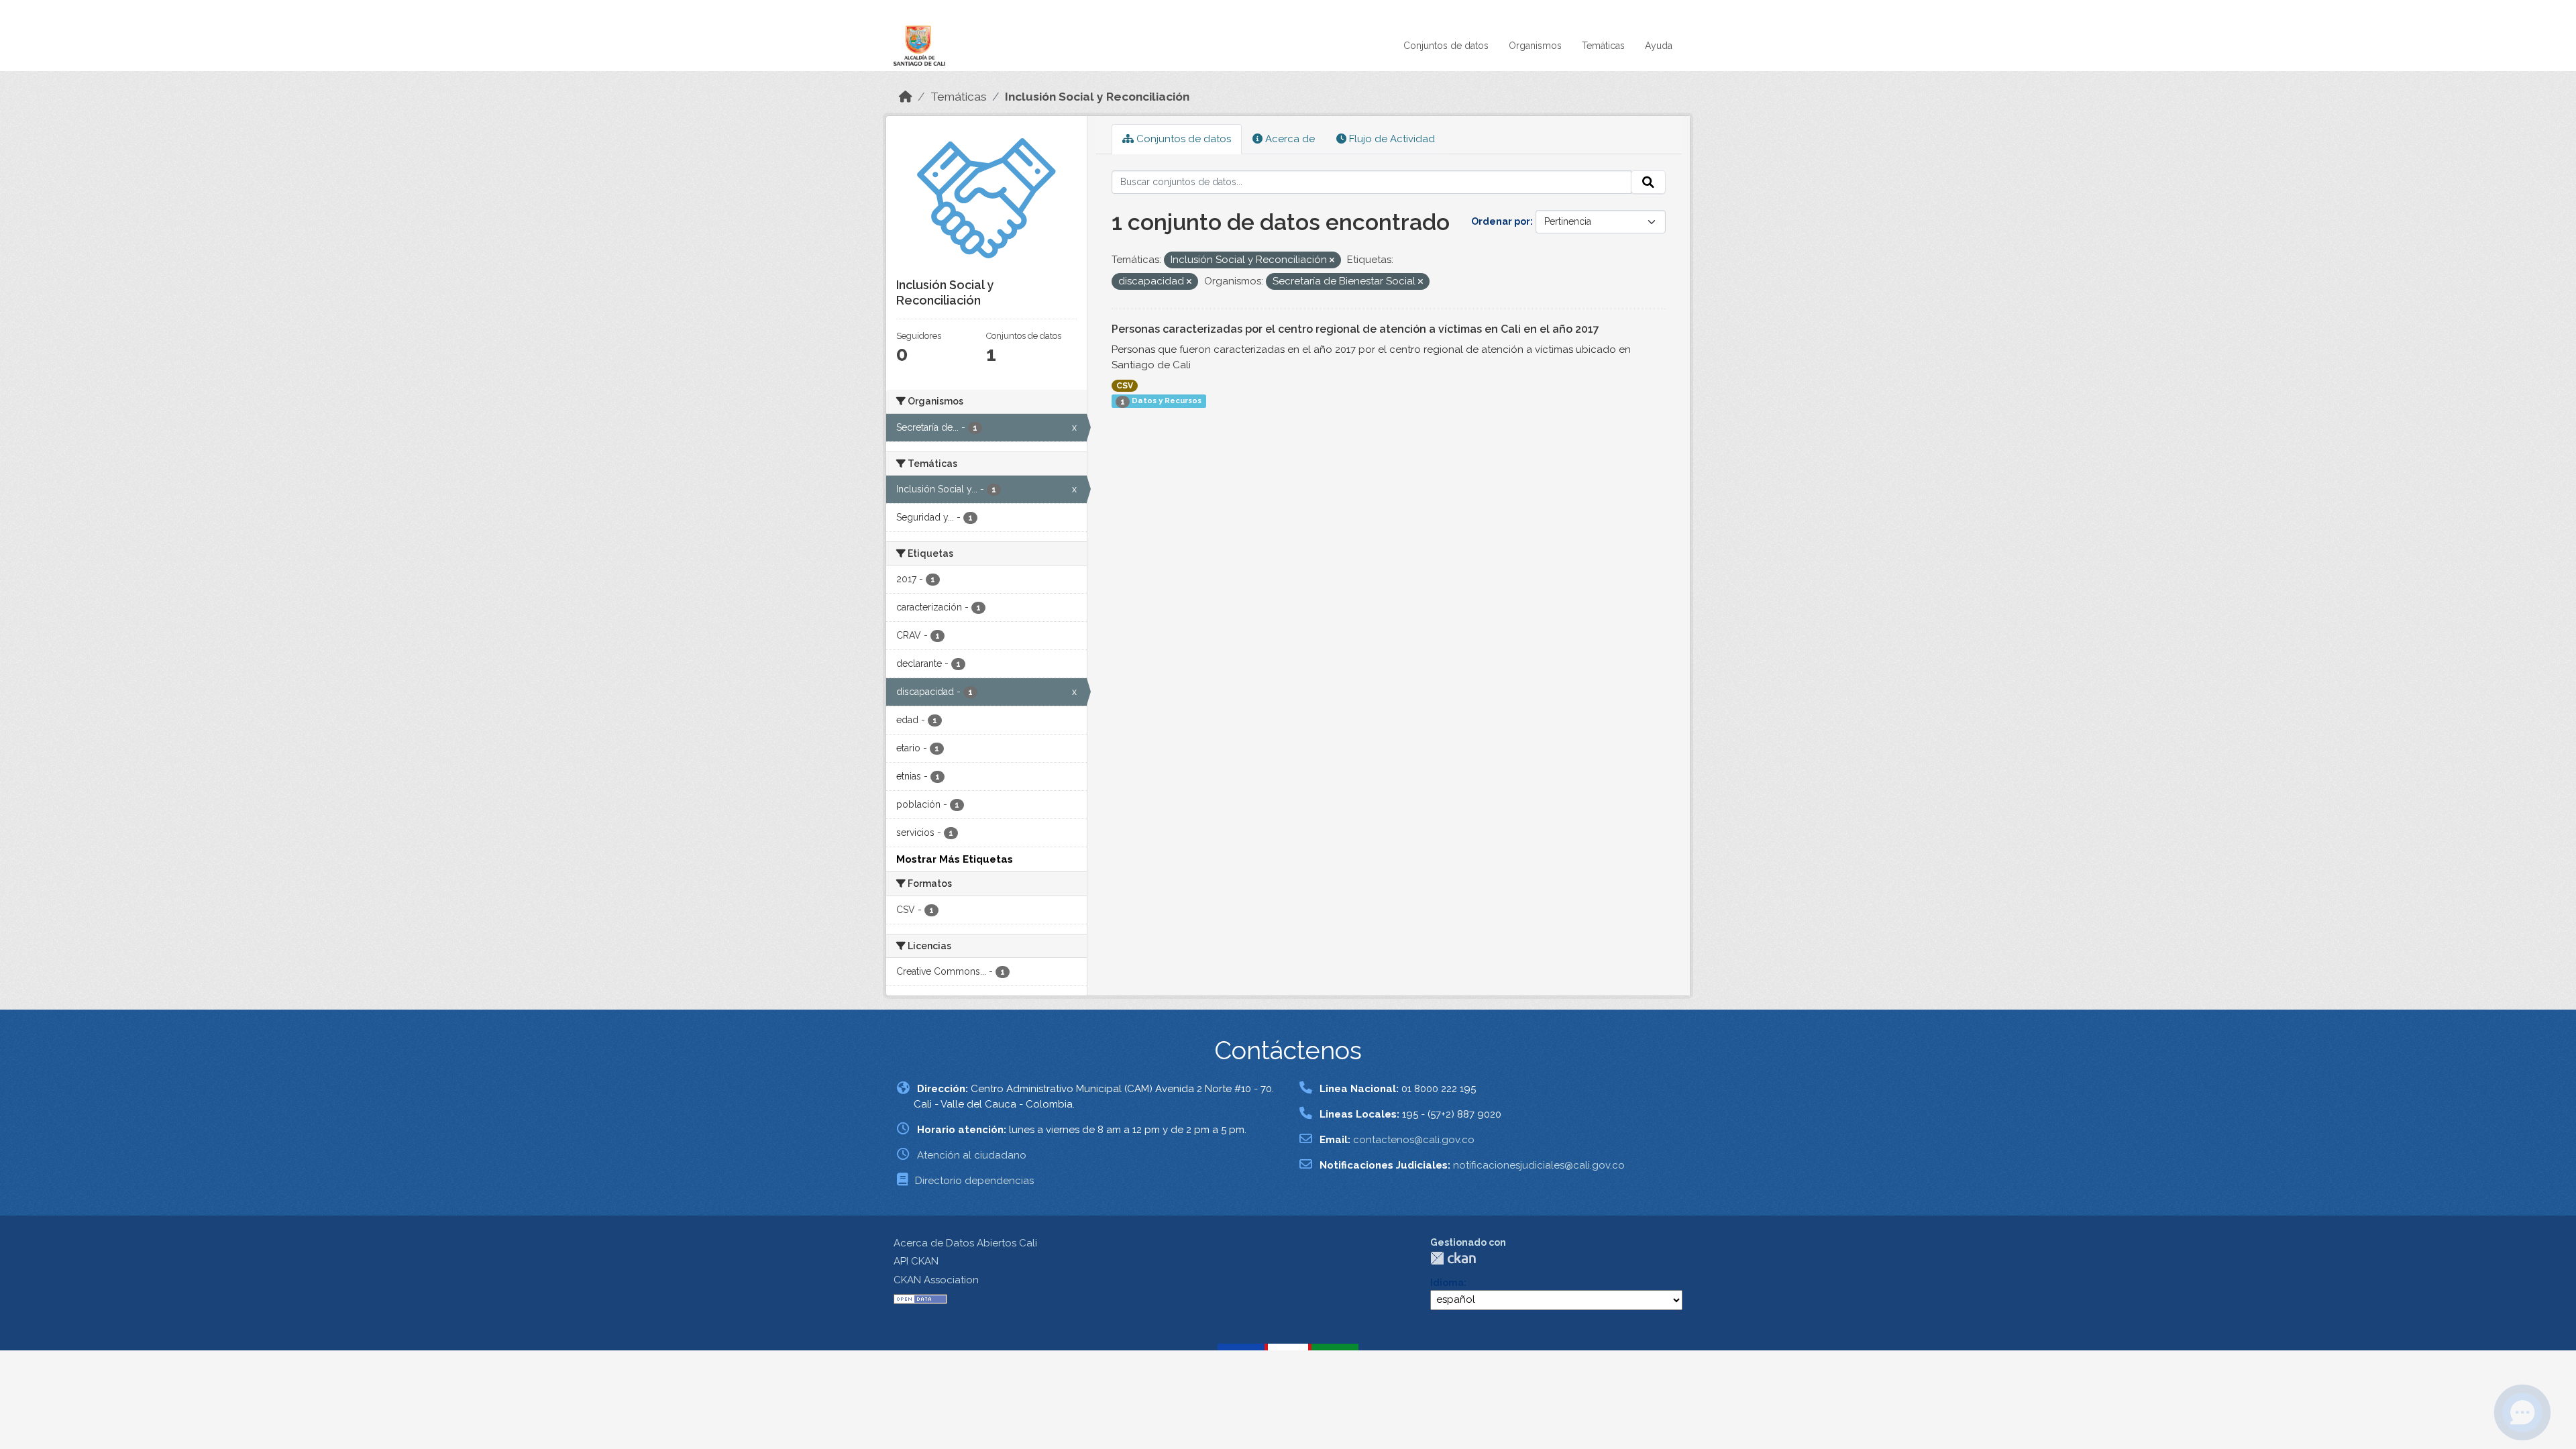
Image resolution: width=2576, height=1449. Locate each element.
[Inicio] (906, 97)
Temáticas (1603, 46)
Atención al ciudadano (972, 1155)
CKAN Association (936, 1280)
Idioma (1447, 1283)
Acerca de (1289, 139)
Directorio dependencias (974, 1181)
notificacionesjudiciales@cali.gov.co (1539, 1165)
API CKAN (916, 1261)
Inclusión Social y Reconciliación (1097, 97)
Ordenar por (1501, 221)
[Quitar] (1332, 261)
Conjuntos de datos (1446, 46)
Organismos (1535, 46)
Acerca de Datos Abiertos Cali (965, 1243)
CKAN (1453, 1258)
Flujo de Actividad (1391, 139)
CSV (1125, 386)
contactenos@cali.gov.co (1414, 1140)
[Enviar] (1648, 182)
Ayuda (1659, 46)
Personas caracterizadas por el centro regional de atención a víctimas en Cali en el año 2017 (1355, 329)
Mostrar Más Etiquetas (955, 859)
